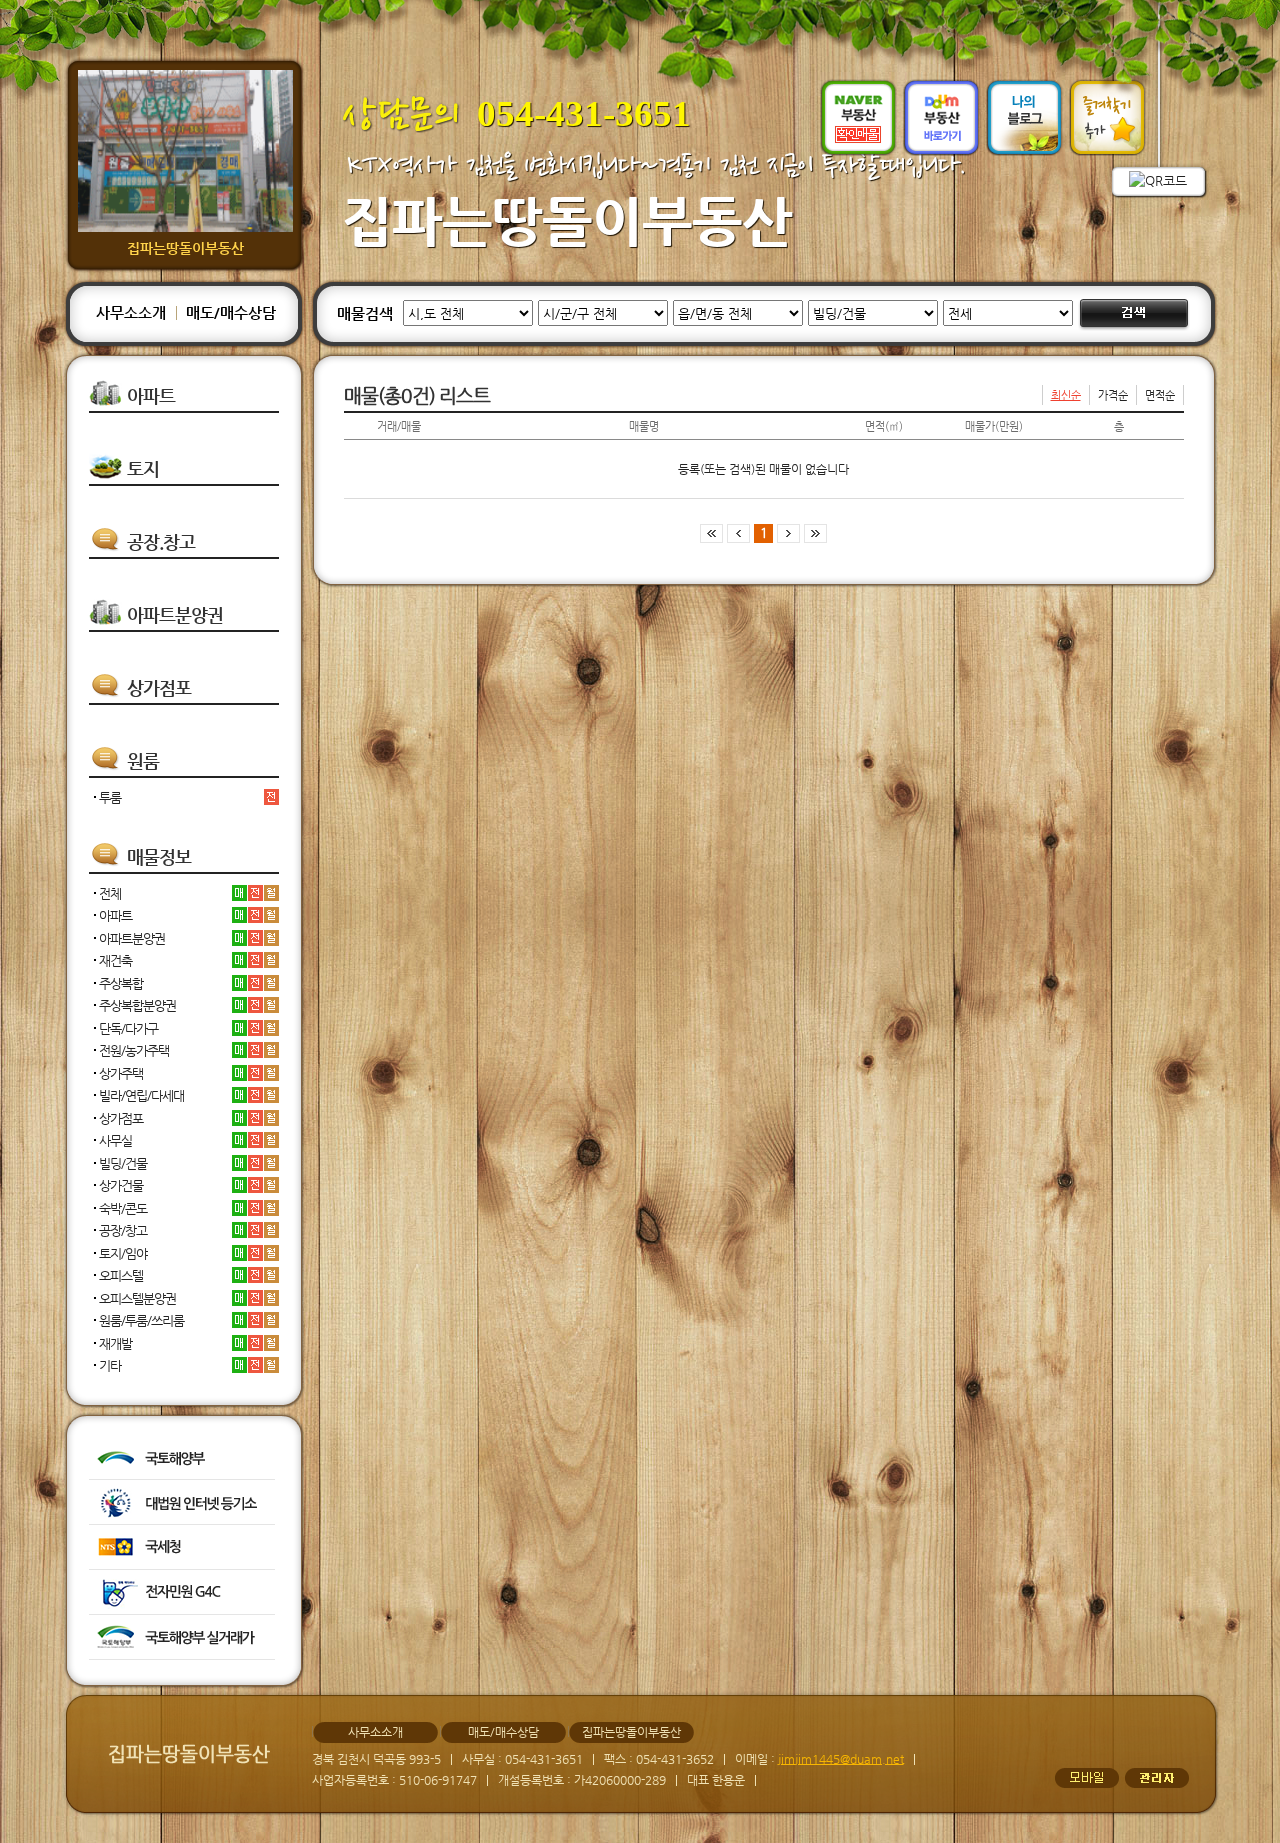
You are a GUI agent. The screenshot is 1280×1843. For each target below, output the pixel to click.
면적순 (1160, 395)
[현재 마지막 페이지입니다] (815, 532)
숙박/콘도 (123, 1208)
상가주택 (121, 1073)
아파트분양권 (132, 938)
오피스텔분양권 (137, 1298)
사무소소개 (131, 312)
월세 (271, 893)
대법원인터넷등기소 (182, 1502)
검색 (1134, 315)
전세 (271, 797)
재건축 (115, 960)
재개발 (115, 1343)
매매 (239, 893)
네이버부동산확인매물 (858, 117)
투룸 (110, 797)
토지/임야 (123, 1253)
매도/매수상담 (231, 312)
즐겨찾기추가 (1107, 117)
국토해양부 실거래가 (182, 1637)
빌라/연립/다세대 (141, 1095)
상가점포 (121, 1118)
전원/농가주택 (134, 1050)
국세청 (182, 1547)
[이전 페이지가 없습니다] (740, 532)
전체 (110, 893)
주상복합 (121, 983)
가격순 (1113, 395)
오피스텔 (121, 1275)
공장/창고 (123, 1230)
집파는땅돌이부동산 (567, 220)
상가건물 (121, 1185)
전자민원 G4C (182, 1592)
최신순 (1066, 395)
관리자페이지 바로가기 (1157, 1778)
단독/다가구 (128, 1028)
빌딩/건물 (123, 1163)
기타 (110, 1365)
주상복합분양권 (137, 1005)
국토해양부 (182, 1457)
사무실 (115, 1140)
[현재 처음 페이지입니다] (711, 532)
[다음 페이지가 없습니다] (786, 532)
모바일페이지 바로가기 (1087, 1778)
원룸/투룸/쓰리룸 (141, 1320)
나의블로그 (1024, 117)
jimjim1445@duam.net (841, 1759)
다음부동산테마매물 (941, 117)
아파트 (115, 915)
